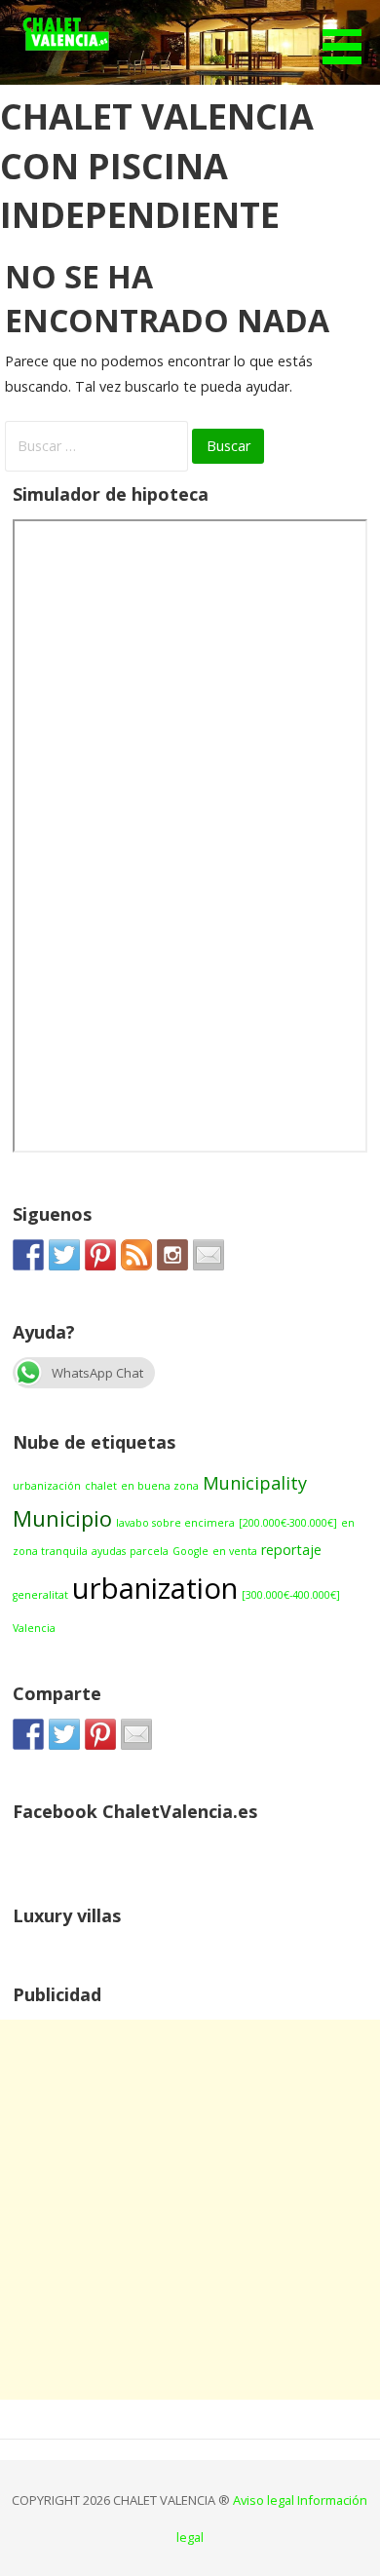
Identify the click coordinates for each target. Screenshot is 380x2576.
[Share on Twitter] (64, 1734)
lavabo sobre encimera (175, 1523)
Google (190, 1551)
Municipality (255, 1483)
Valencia (34, 1628)
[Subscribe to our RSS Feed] (136, 1255)
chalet (101, 1486)
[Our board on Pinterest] (100, 1255)
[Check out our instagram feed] (172, 1255)
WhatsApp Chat (97, 1373)
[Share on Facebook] (28, 1734)
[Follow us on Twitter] (64, 1255)
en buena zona (160, 1486)
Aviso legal (265, 2500)
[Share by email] (136, 1734)
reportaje (291, 1550)
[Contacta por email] (209, 1255)
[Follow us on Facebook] (28, 1255)
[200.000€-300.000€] (288, 1523)
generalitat (40, 1595)
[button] (349, 35)
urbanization (155, 1588)
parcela (149, 1551)
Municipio (62, 1518)
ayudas (109, 1551)
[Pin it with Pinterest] (100, 1734)
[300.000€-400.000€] (291, 1595)
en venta (235, 1551)
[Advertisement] (190, 2210)
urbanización (47, 1486)
